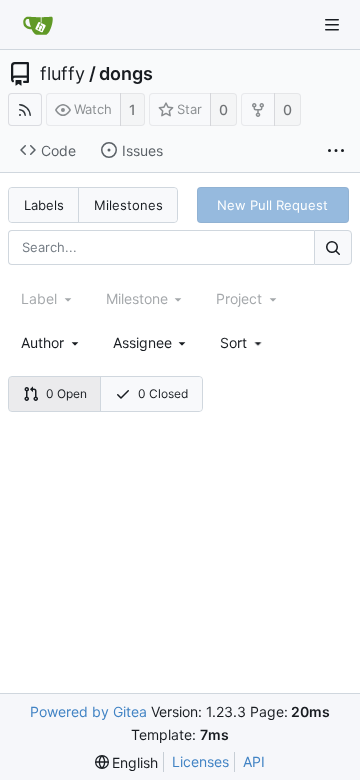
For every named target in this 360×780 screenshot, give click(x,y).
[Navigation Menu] (332, 25)
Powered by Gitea (88, 711)
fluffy (62, 74)
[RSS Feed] (25, 109)
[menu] (242, 342)
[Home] (38, 25)
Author (42, 342)
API (254, 761)
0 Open (66, 393)
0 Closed (163, 393)
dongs (126, 74)
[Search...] (333, 247)
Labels (44, 205)
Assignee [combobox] (142, 342)
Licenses (200, 761)
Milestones (128, 205)
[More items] (336, 151)
